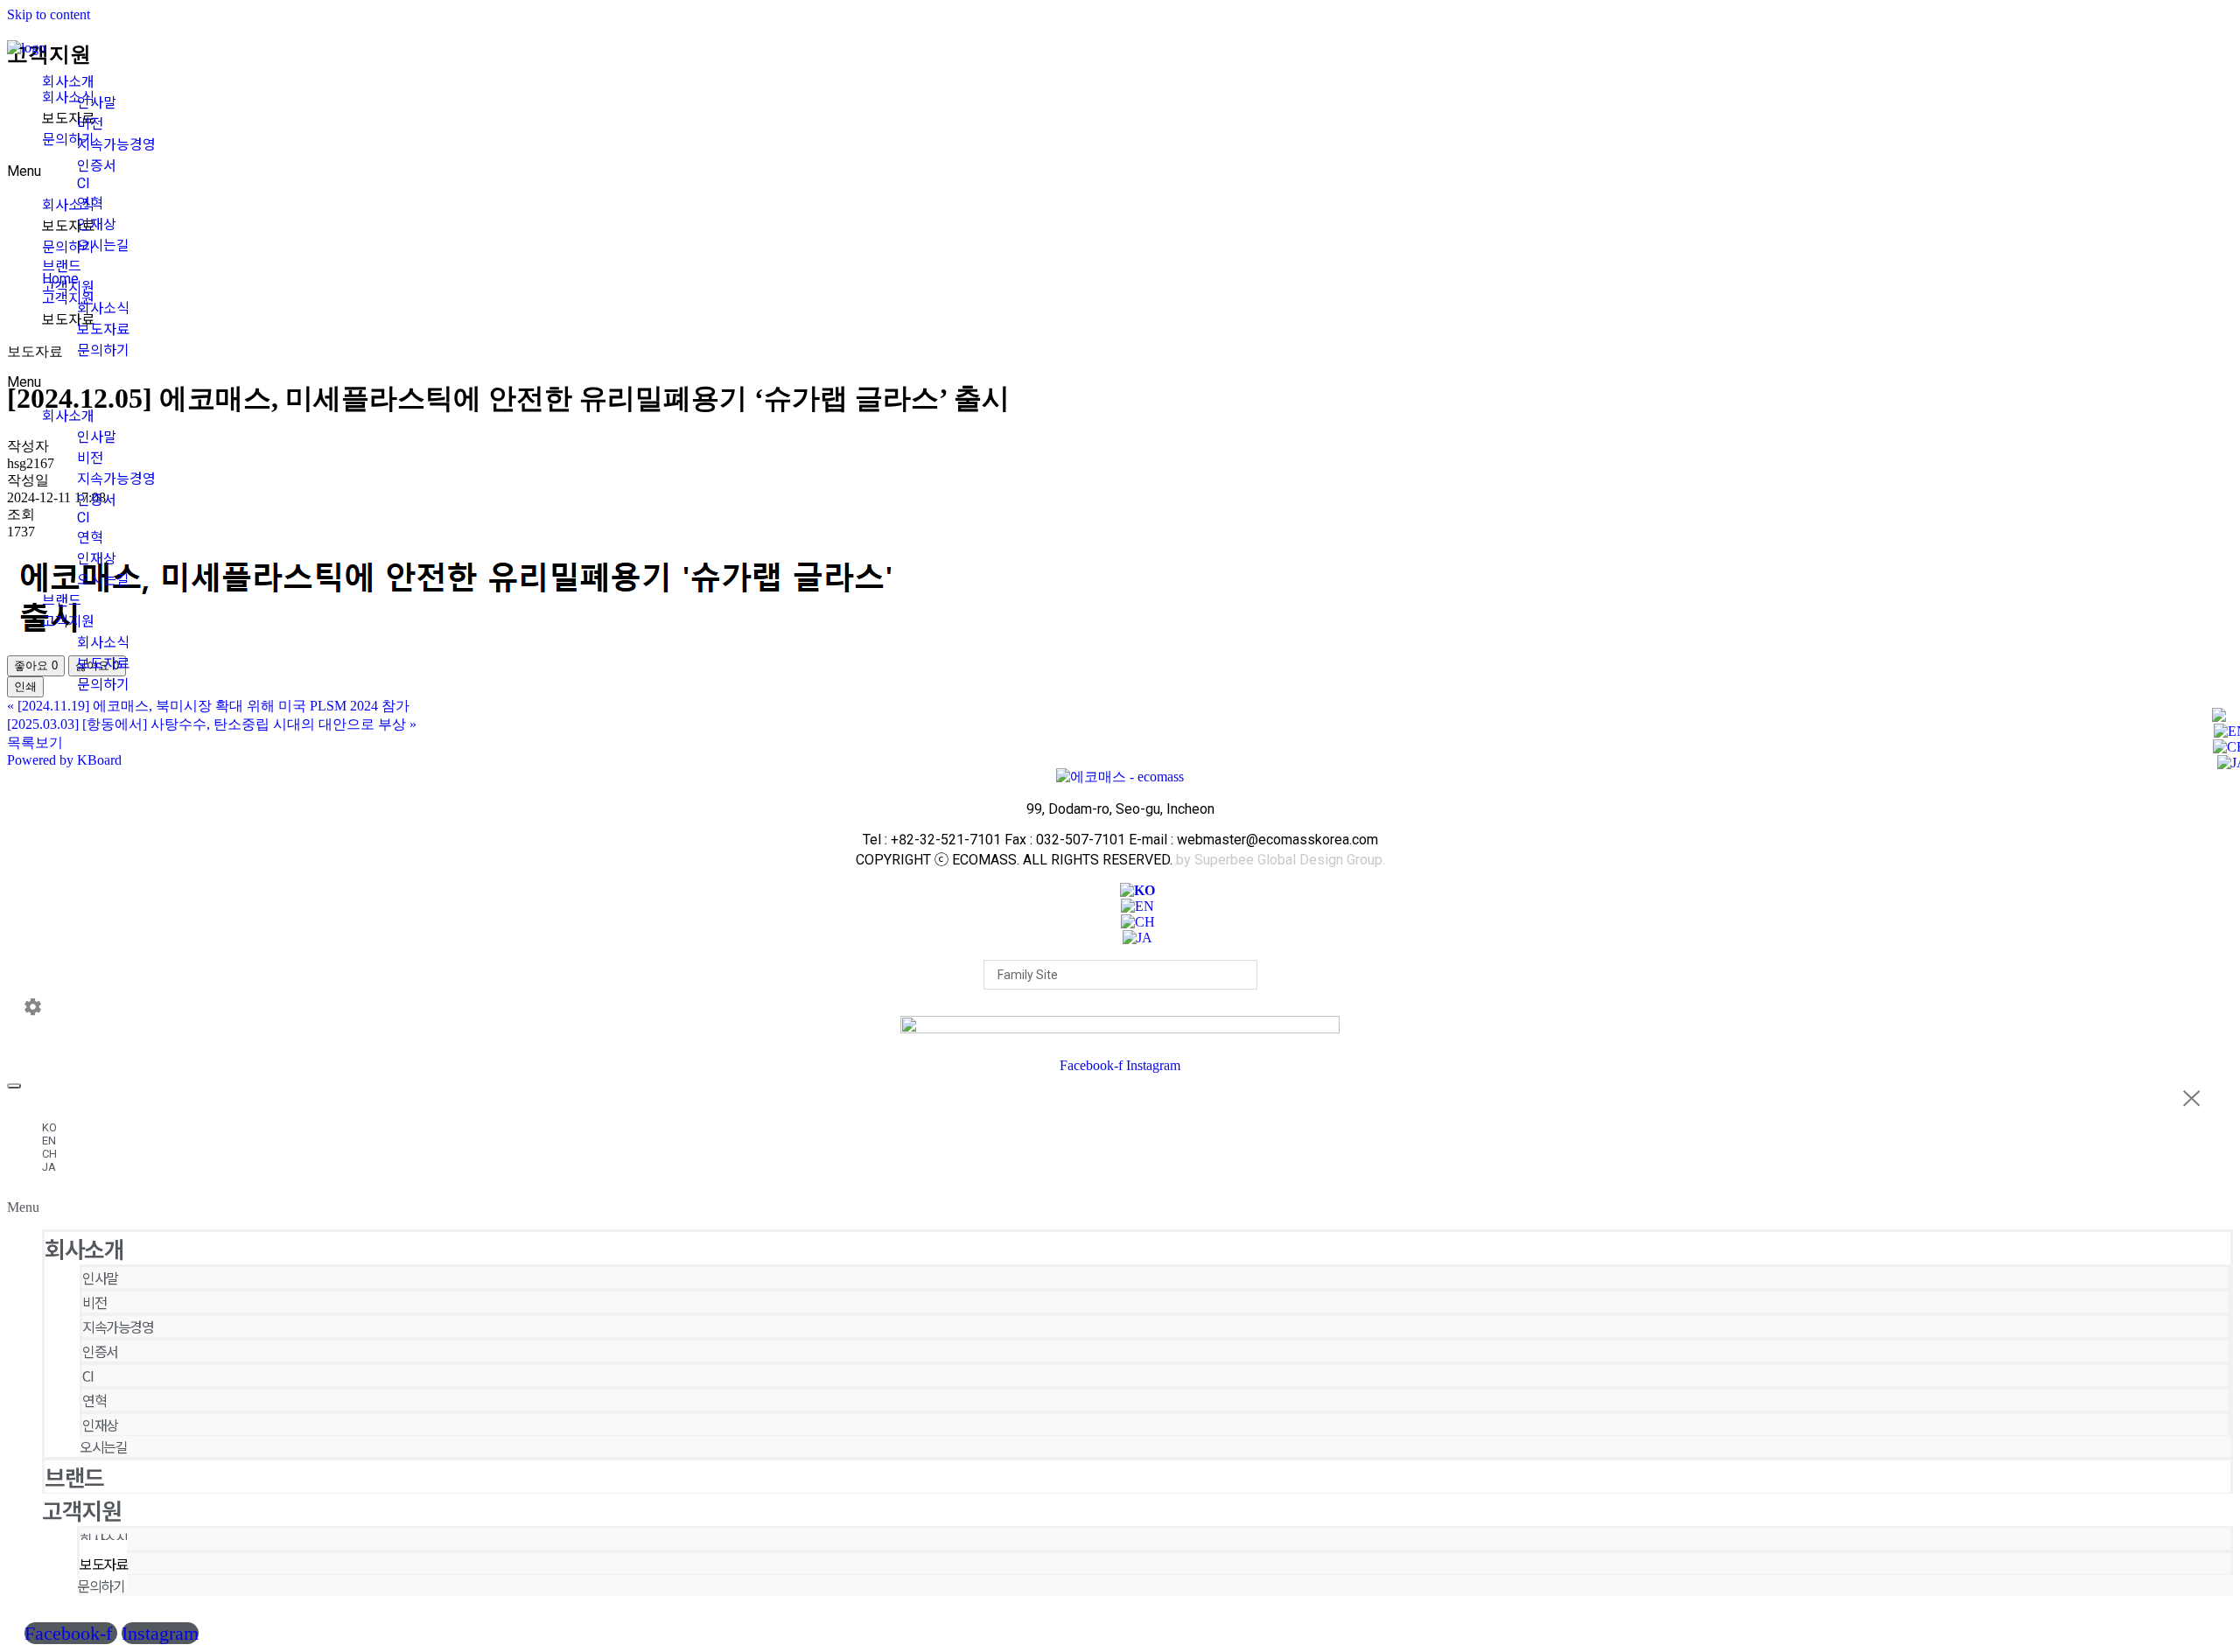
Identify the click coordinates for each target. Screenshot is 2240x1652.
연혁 (90, 203)
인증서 (97, 166)
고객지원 (68, 287)
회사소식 (103, 308)
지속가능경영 (116, 145)
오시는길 (103, 245)
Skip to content (49, 14)
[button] (1120, 1207)
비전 (90, 124)
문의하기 (103, 350)
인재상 (97, 224)
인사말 (97, 103)
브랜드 (62, 266)
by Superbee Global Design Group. (1281, 860)
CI (84, 183)
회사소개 (68, 82)
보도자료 (103, 329)
